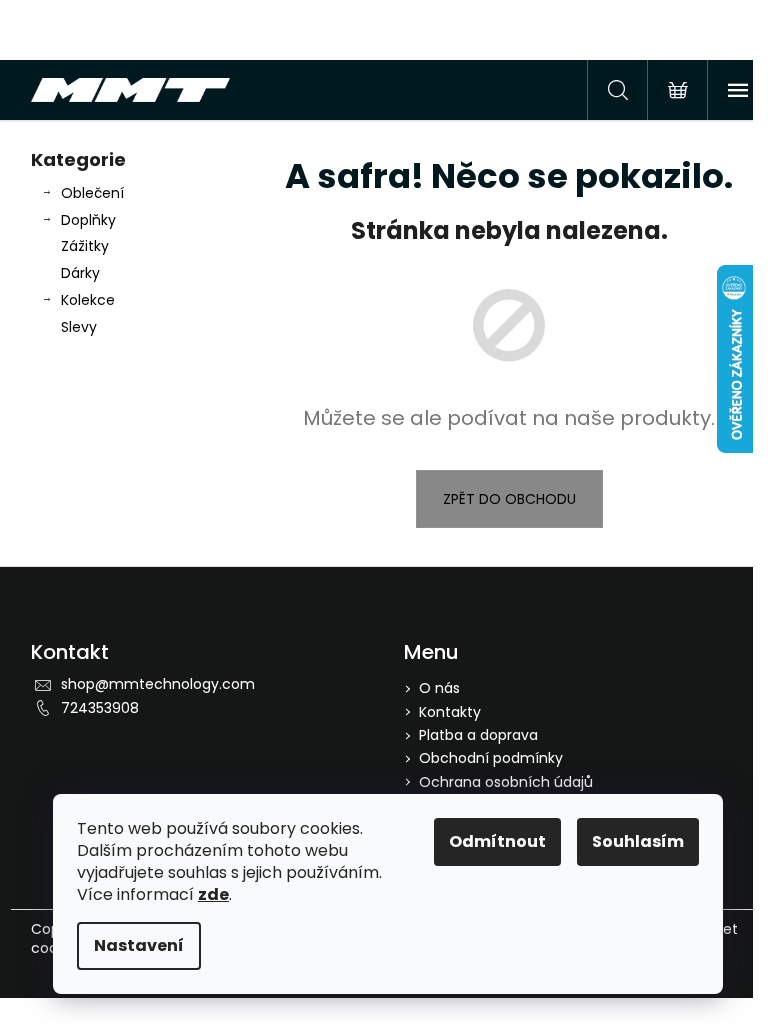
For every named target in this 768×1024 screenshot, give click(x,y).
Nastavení (139, 945)
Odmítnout (497, 841)
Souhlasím (638, 841)
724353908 (100, 708)
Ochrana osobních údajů (506, 782)
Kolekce (88, 300)
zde (213, 894)
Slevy (79, 327)
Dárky (80, 273)
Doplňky (88, 220)
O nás (439, 688)
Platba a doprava (478, 735)
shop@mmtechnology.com (158, 684)
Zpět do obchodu (509, 499)
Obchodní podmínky (491, 758)
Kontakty (450, 712)
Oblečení (92, 193)
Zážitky (85, 246)
